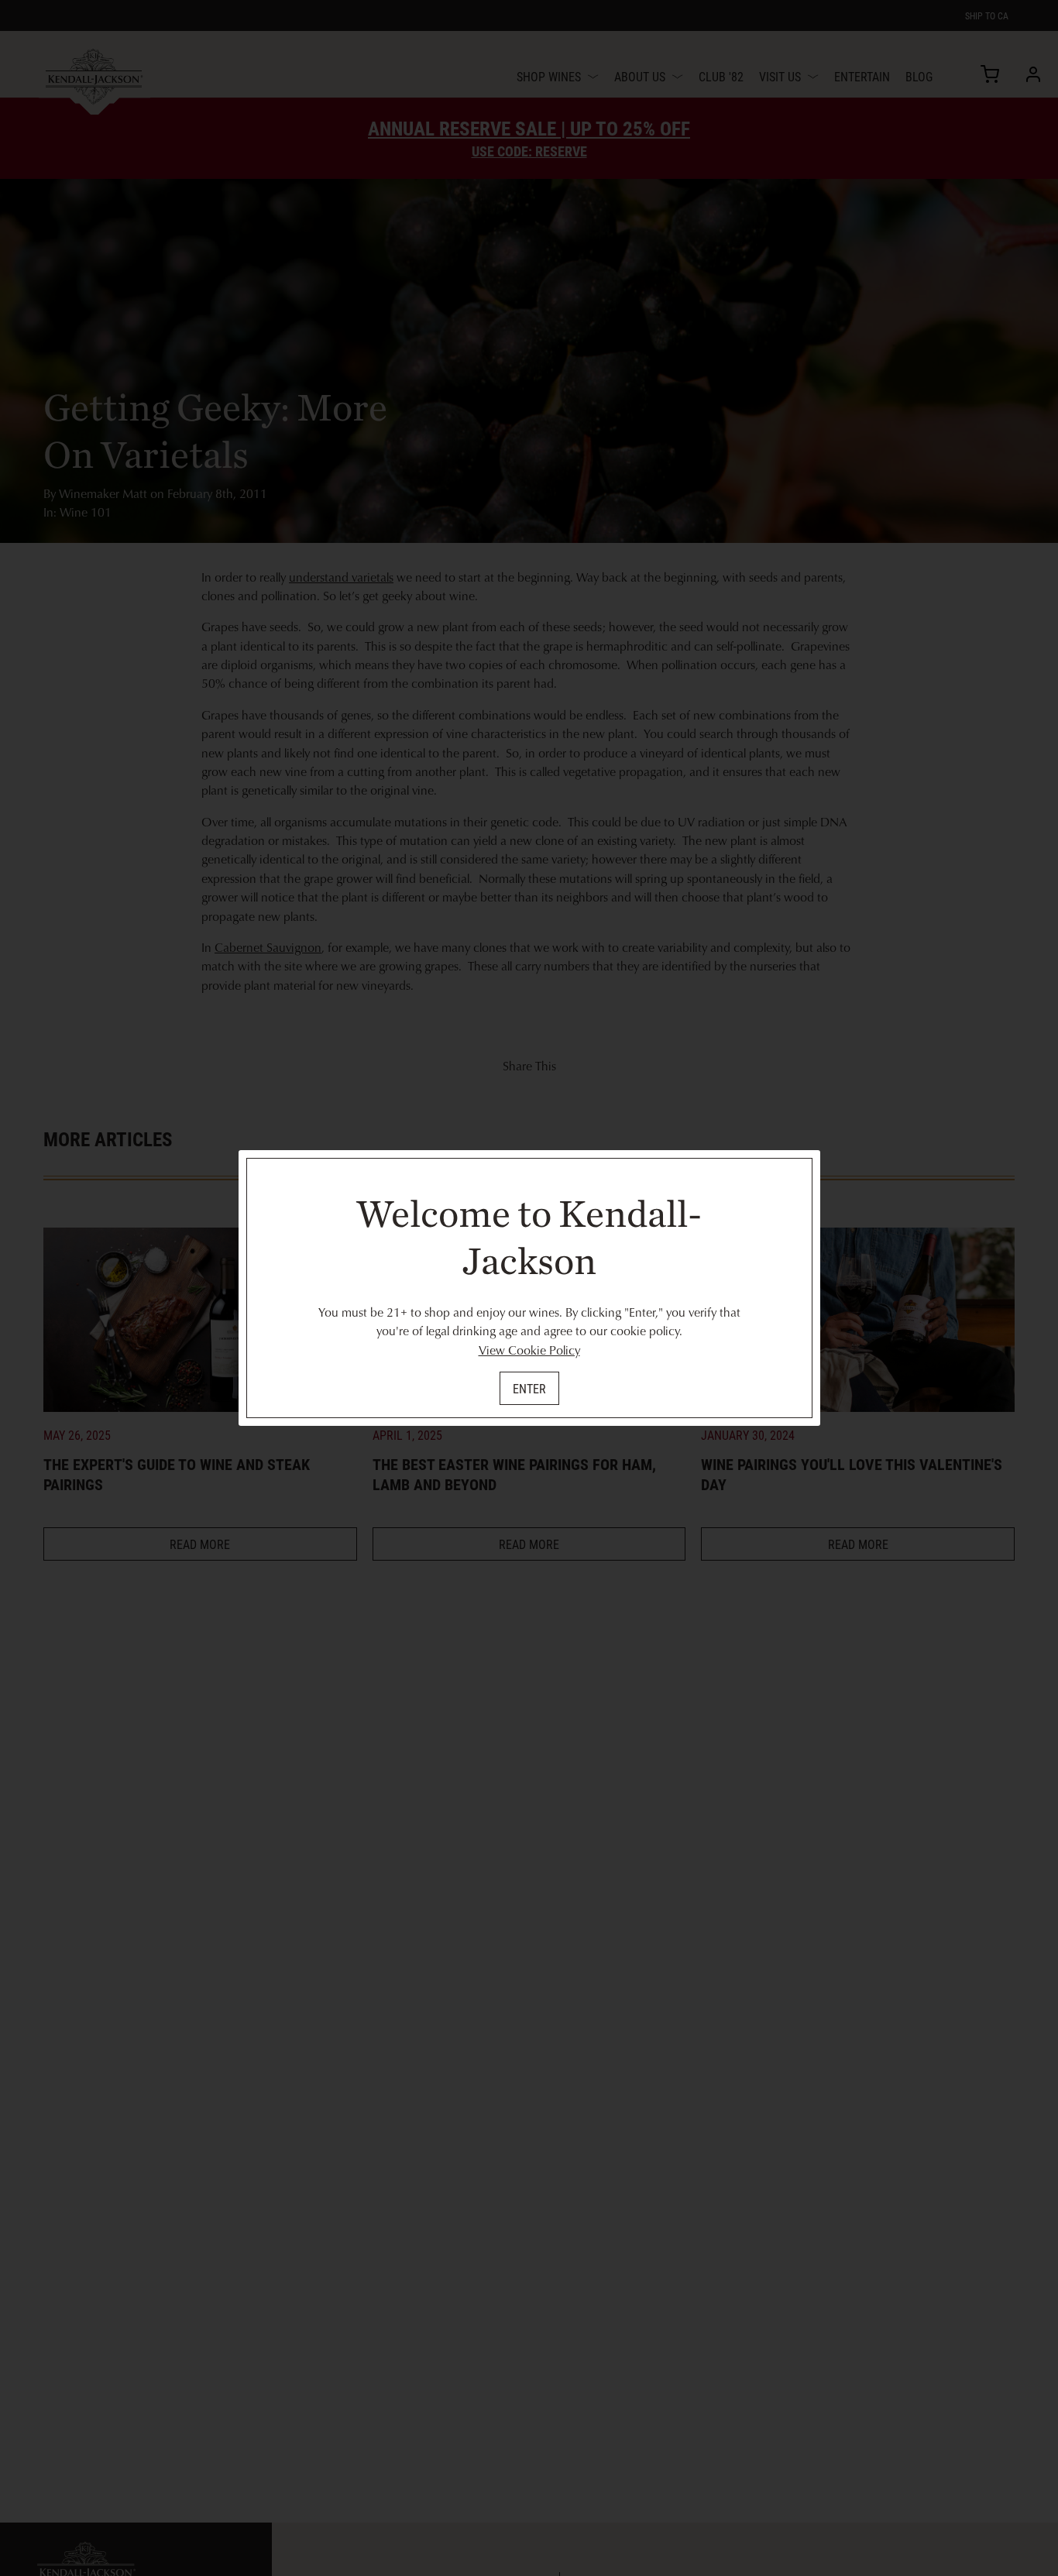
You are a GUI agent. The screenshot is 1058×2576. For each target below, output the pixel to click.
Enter (529, 1388)
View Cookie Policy (529, 1350)
